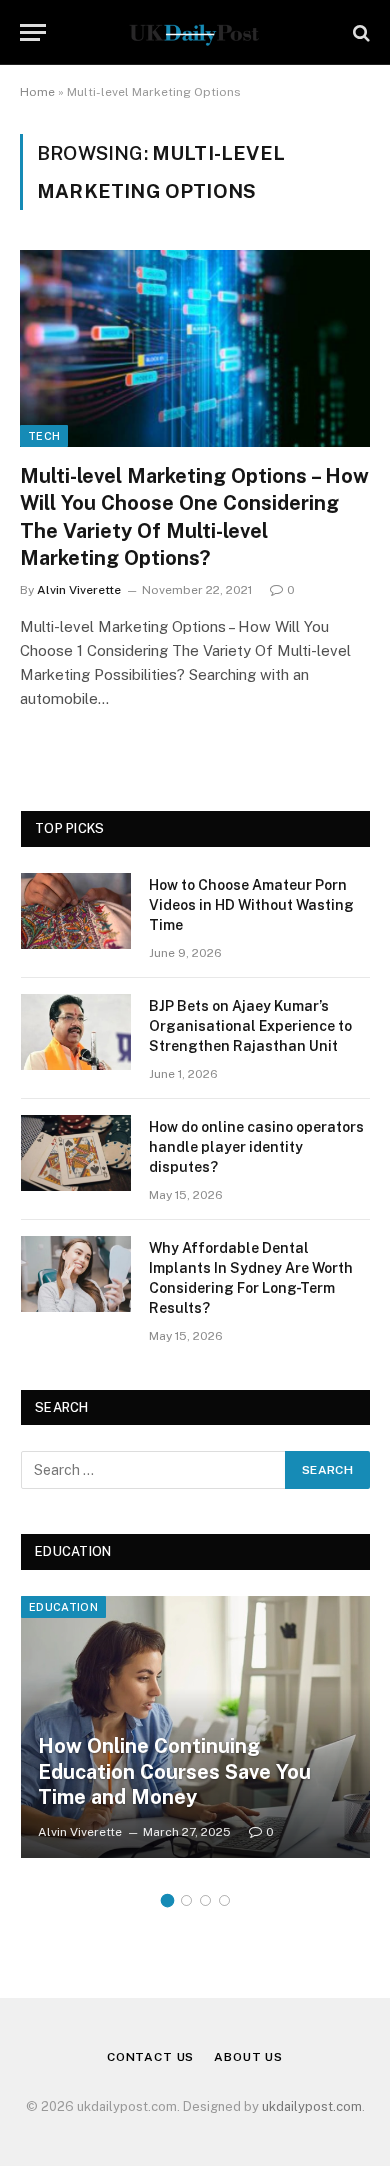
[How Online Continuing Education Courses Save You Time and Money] (195, 1727)
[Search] (359, 32)
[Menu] (33, 32)
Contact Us (150, 2057)
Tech (44, 436)
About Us (248, 2057)
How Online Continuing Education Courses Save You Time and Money (174, 1771)
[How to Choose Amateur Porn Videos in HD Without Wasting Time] (76, 911)
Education (63, 1607)
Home (37, 92)
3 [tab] (205, 1900)
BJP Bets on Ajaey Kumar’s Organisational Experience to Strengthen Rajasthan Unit (250, 1026)
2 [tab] (186, 1900)
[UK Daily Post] (194, 32)
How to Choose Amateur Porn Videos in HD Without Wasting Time (251, 905)
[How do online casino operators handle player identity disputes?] (76, 1153)
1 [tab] (167, 1900)
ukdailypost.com (312, 2106)
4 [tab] (224, 1900)
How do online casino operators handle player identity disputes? (256, 1147)
